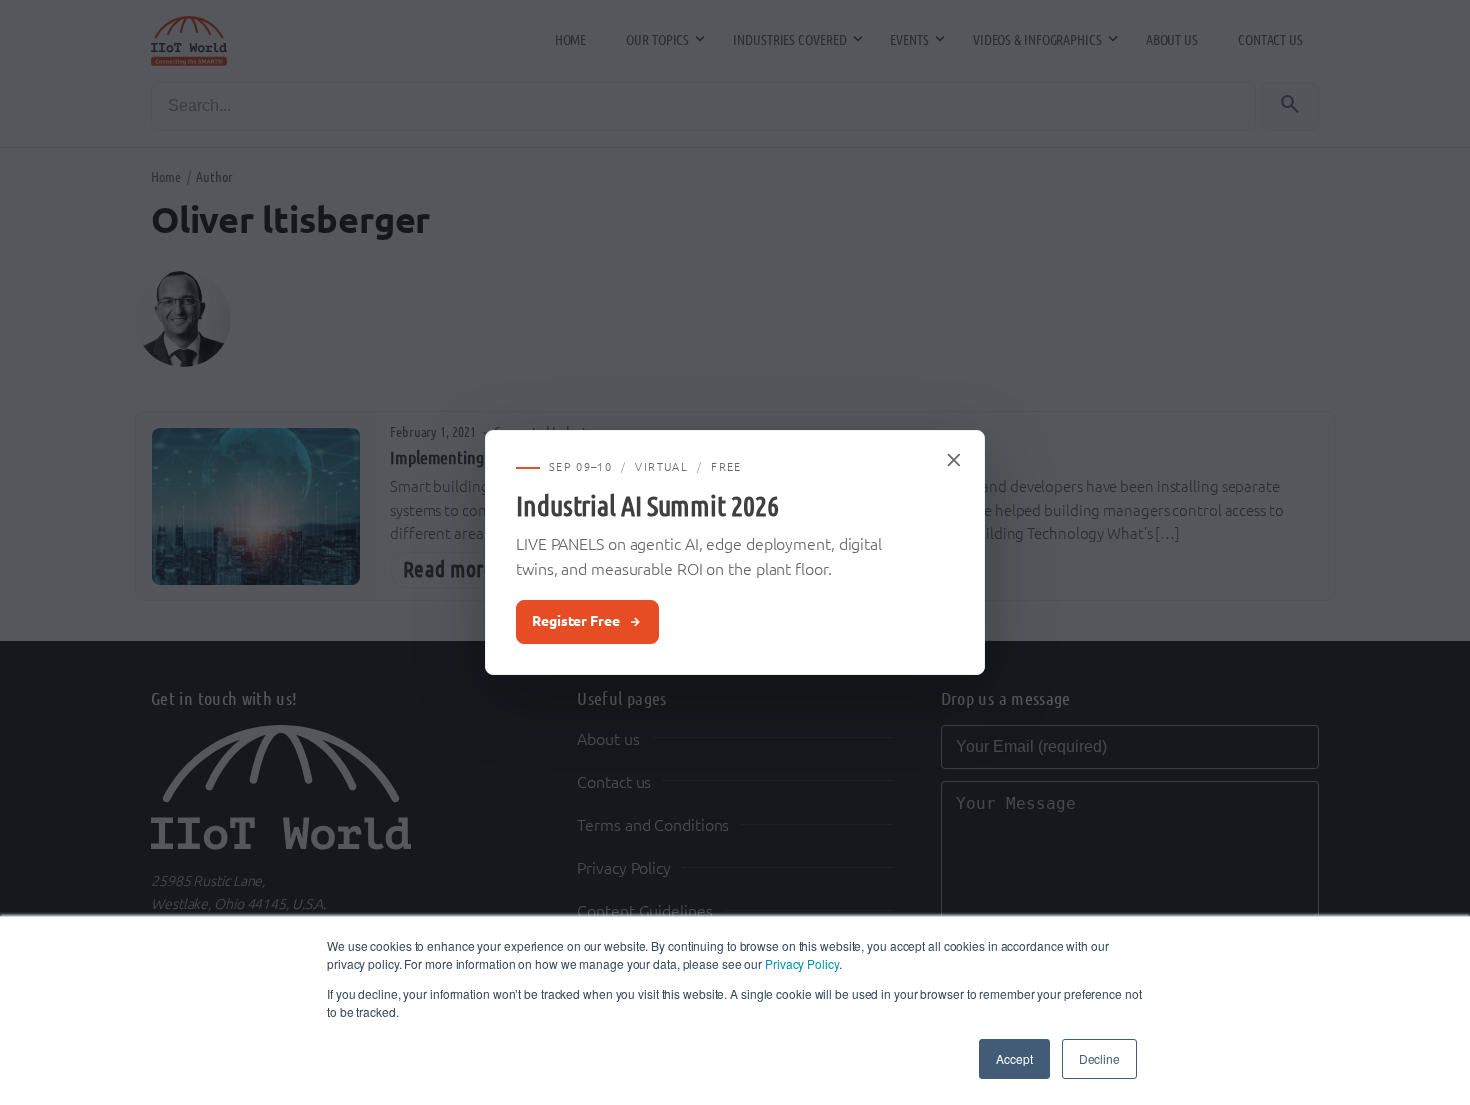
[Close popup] (955, 460)
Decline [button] (1099, 1058)
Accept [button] (1014, 1058)
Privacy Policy (802, 963)
